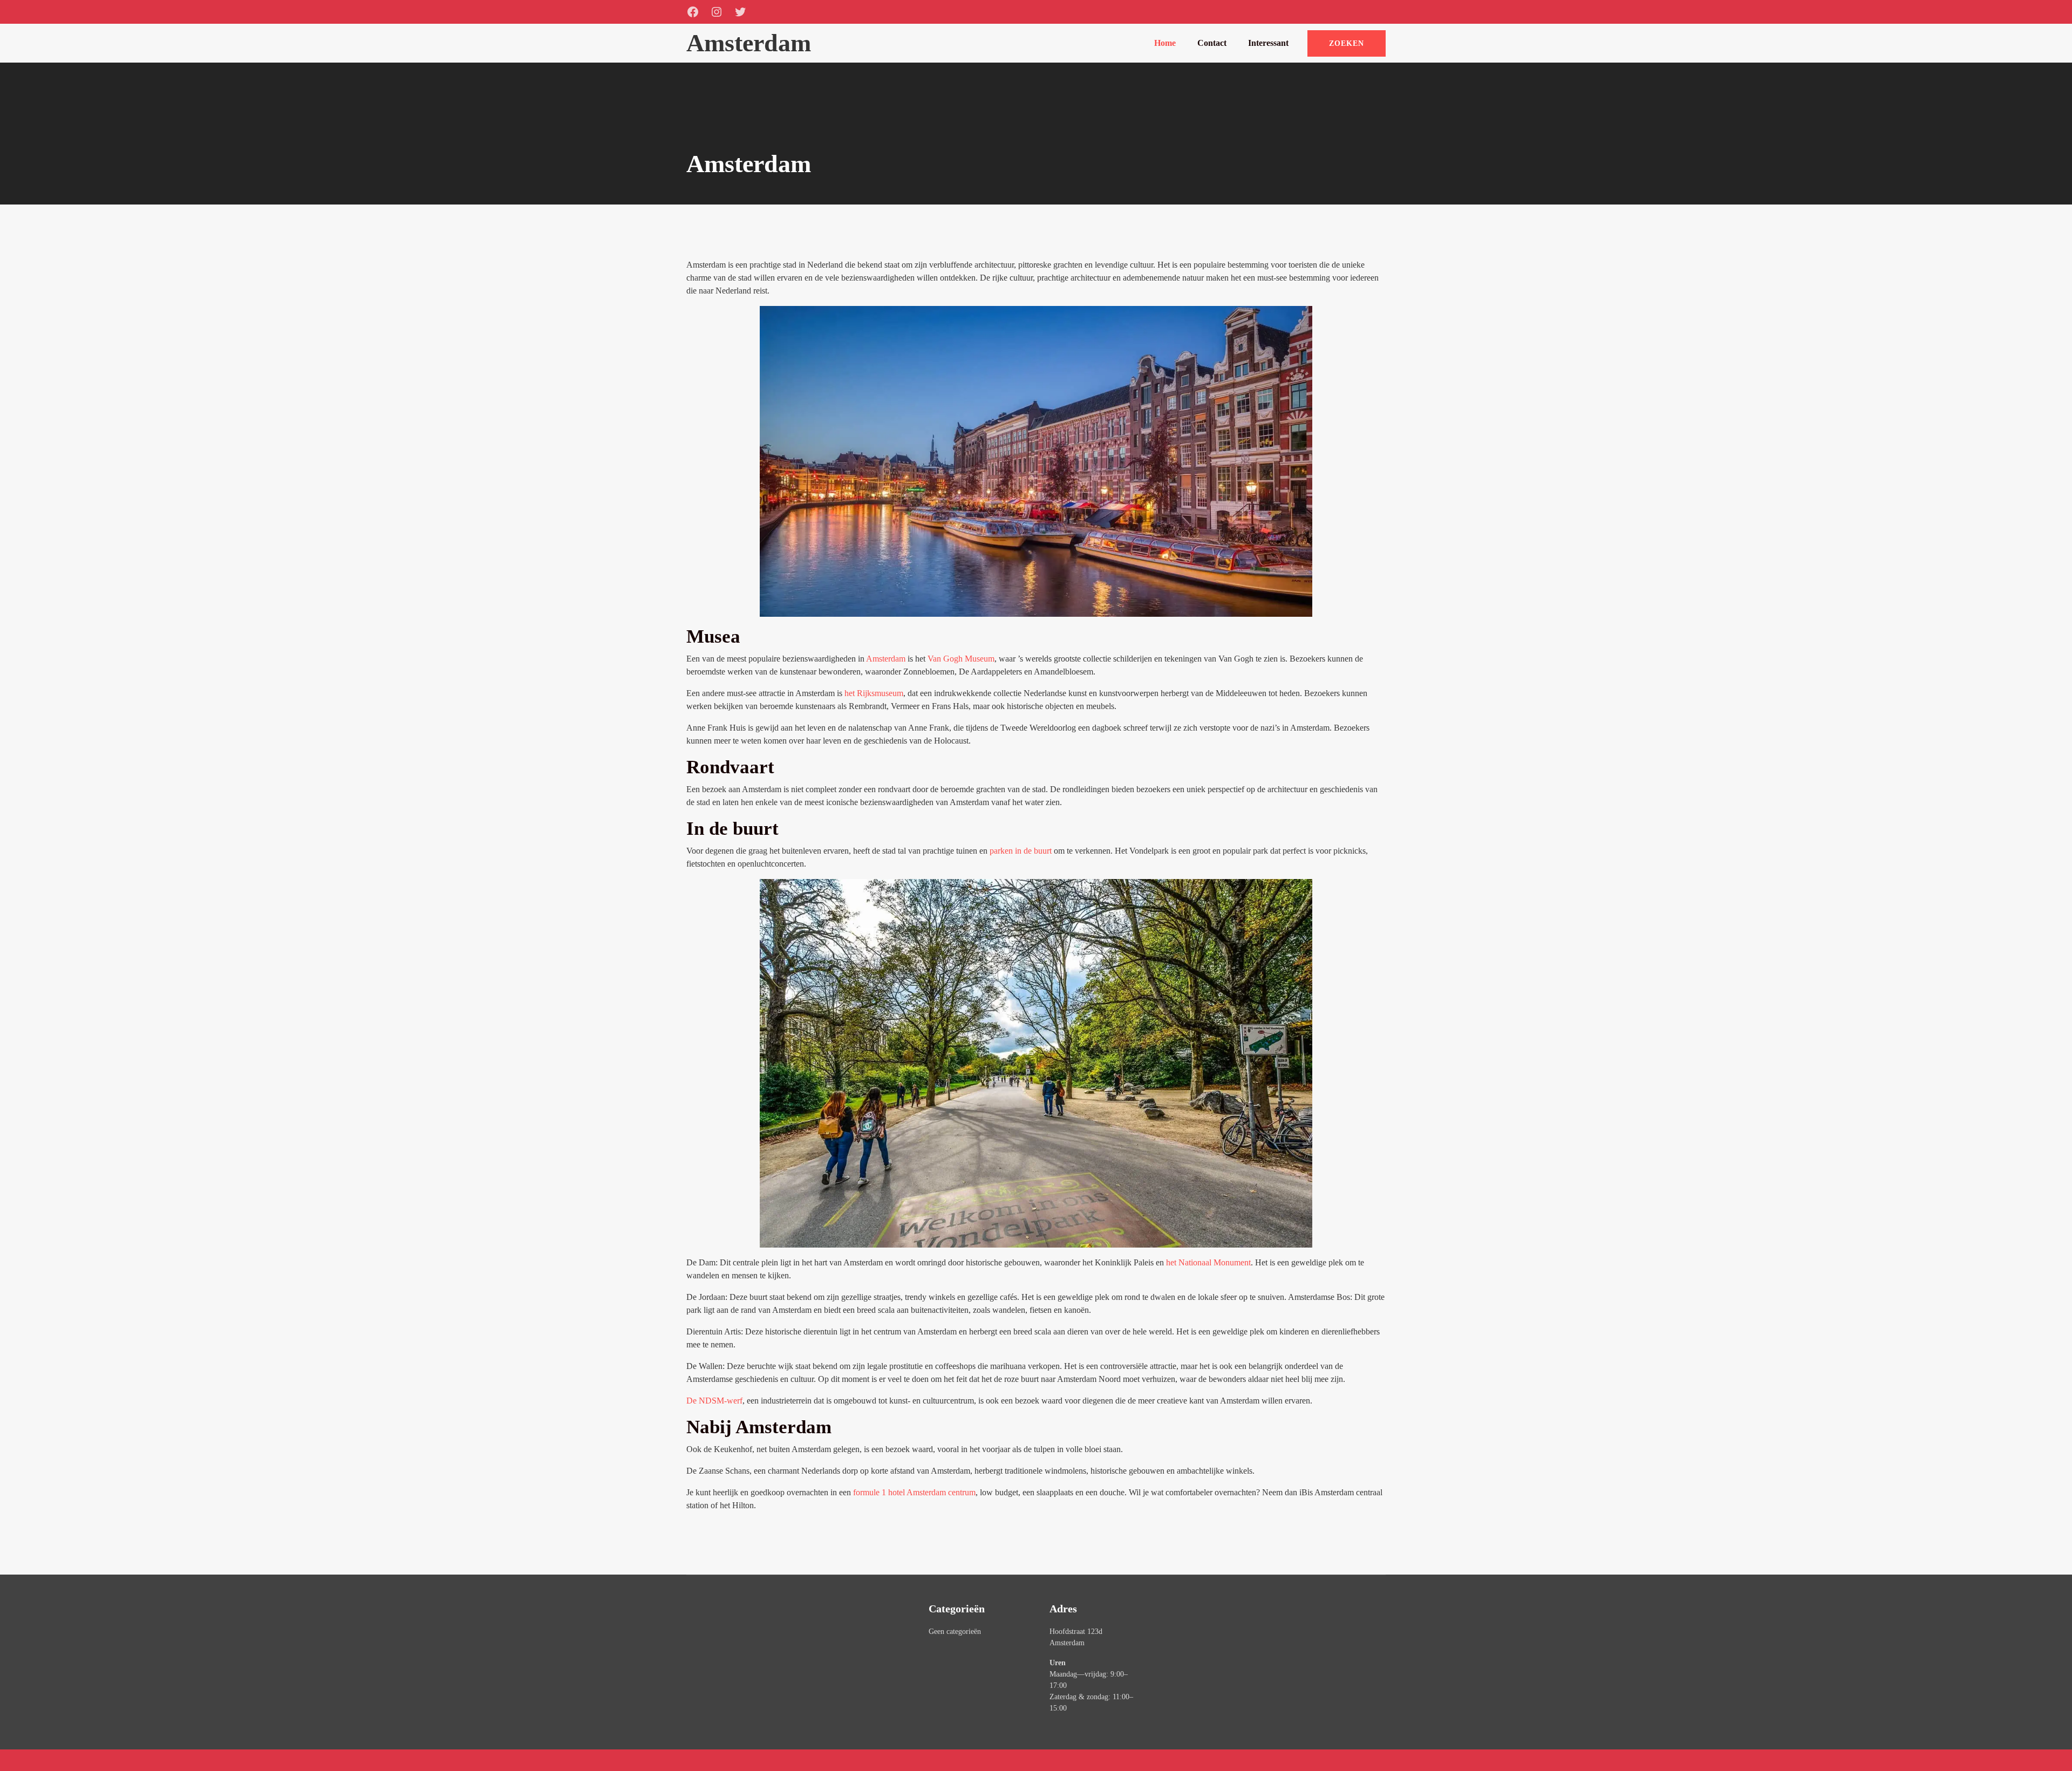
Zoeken (1347, 43)
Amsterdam (886, 659)
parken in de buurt (1021, 851)
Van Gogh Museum (961, 659)
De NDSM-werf (714, 1401)
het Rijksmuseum (874, 693)
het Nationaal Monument (1208, 1262)
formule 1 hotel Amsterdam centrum (914, 1492)
